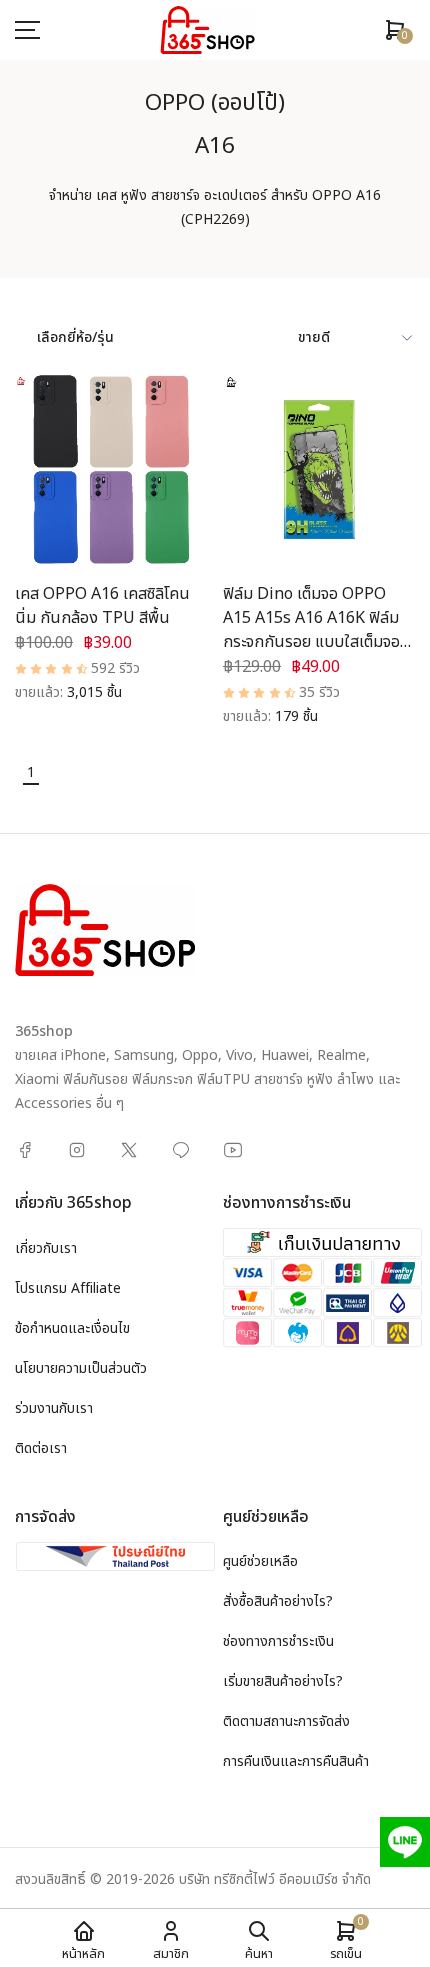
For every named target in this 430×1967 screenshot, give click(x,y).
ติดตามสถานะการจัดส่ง (286, 1721)
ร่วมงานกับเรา (54, 1408)
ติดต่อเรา (41, 1448)
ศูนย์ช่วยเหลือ (260, 1561)
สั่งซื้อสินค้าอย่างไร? (278, 1601)
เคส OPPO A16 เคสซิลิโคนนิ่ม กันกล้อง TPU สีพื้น (102, 606)
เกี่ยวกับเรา (46, 1248)
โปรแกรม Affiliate (68, 1288)
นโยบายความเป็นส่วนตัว (81, 1368)
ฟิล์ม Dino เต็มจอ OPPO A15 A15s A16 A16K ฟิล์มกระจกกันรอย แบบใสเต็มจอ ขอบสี (311, 630)
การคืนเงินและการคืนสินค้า (296, 1761)
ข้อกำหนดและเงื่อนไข (72, 1328)
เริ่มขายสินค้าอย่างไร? (283, 1681)
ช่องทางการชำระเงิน (278, 1641)
